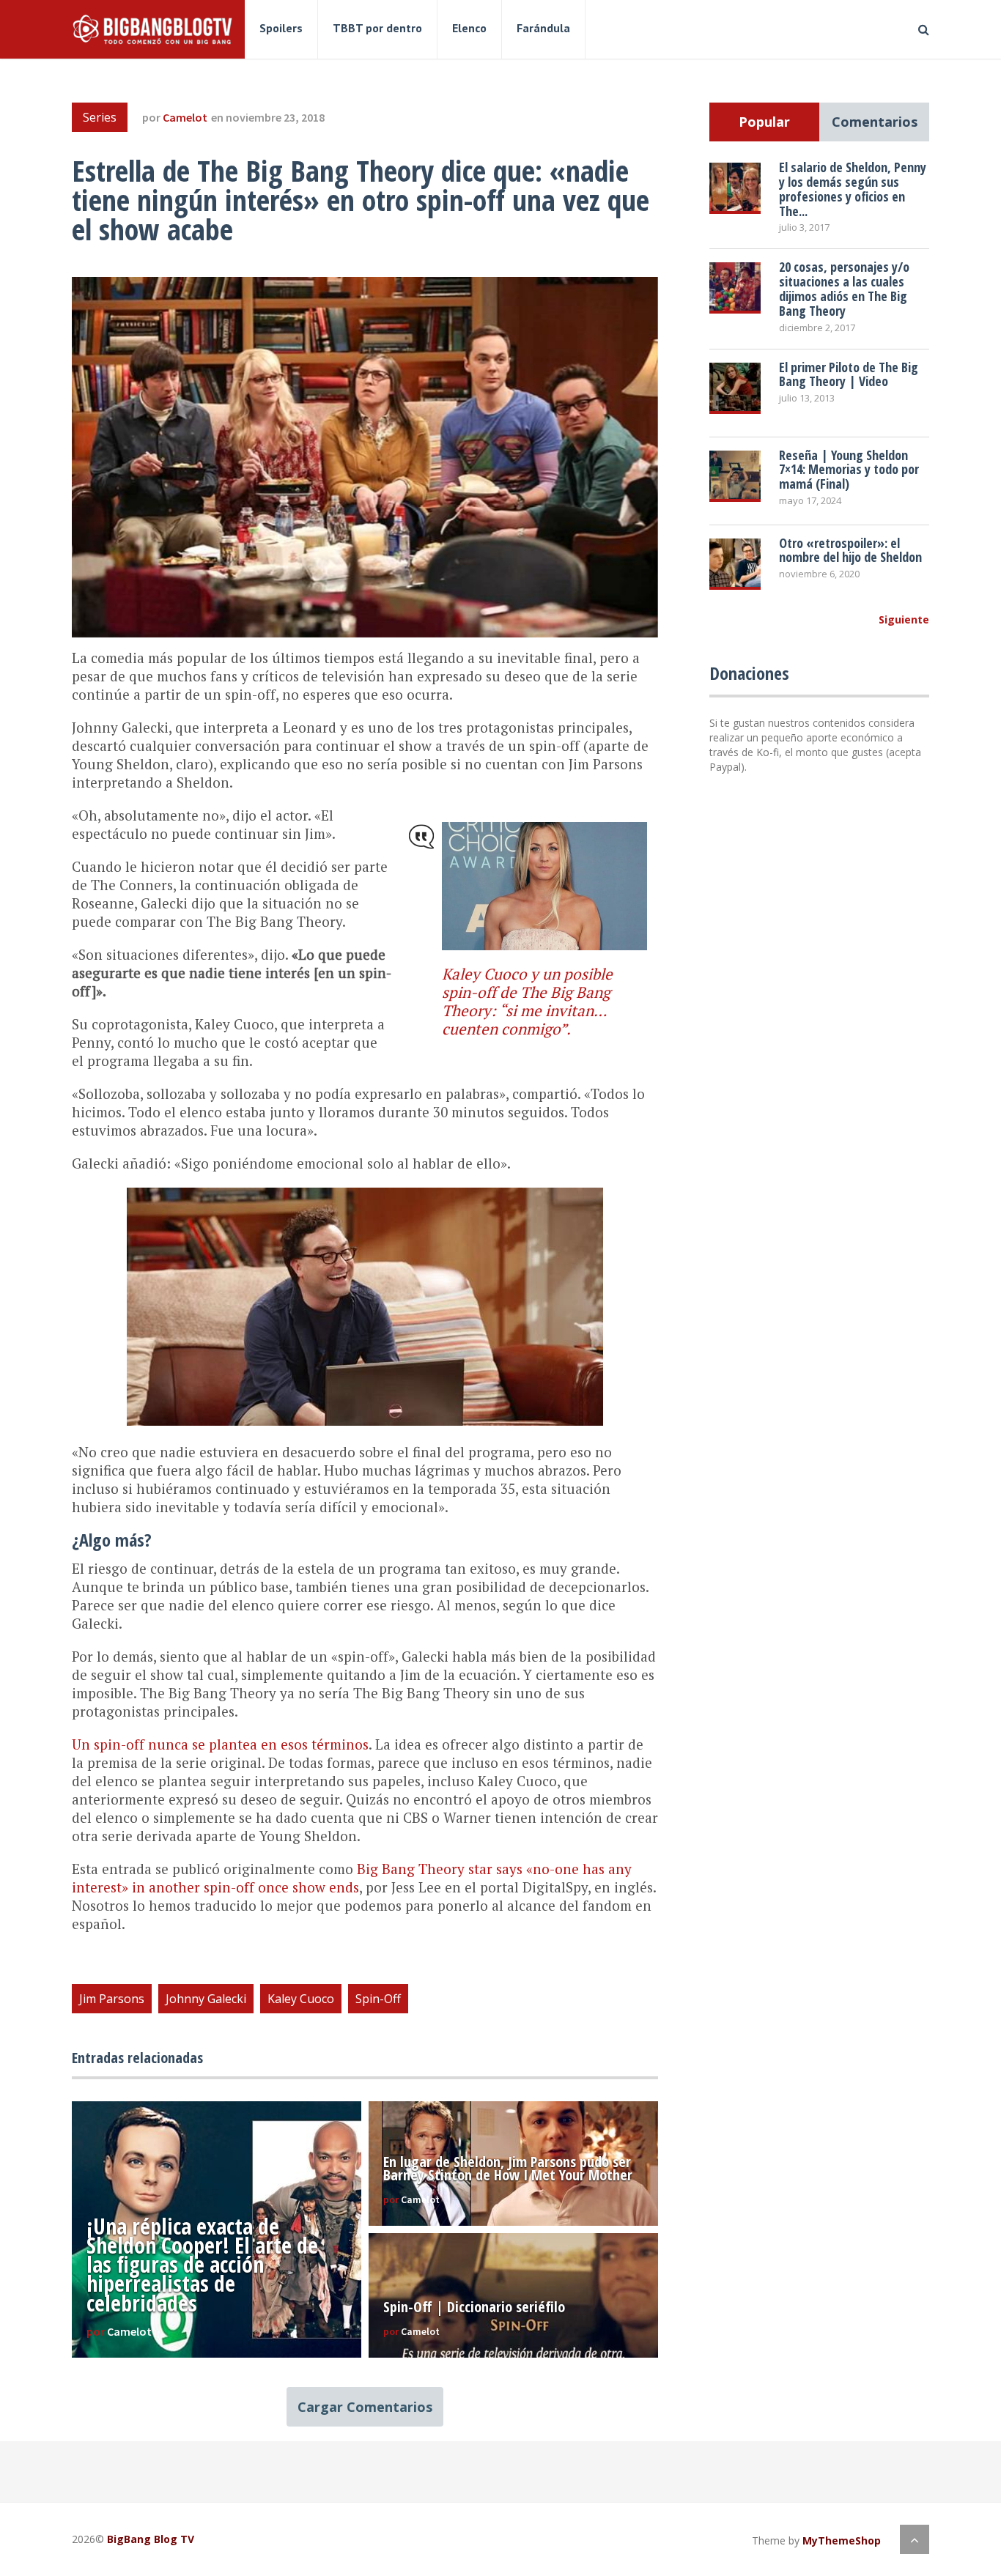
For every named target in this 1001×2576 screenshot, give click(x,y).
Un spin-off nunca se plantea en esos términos (220, 1744)
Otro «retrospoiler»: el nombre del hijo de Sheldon (850, 550)
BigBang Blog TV (151, 2539)
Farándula (543, 28)
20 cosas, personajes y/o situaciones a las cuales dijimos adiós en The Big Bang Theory (844, 288)
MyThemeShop (842, 2540)
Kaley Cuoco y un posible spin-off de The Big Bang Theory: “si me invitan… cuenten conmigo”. (527, 1001)
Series (100, 117)
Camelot (185, 117)
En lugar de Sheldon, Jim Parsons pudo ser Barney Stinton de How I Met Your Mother (508, 2168)
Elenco (469, 28)
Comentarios (875, 122)
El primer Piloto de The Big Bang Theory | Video (849, 374)
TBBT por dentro (377, 28)
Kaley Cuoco (301, 1999)
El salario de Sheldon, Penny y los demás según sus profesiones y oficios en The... (853, 189)
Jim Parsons (112, 1999)
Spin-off (378, 1999)
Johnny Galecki (206, 1999)
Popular (764, 122)
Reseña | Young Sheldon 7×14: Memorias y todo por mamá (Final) (849, 470)
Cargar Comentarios (365, 2407)
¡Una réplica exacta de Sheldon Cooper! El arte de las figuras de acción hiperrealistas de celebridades (202, 2265)
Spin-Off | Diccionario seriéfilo (474, 2307)
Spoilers (281, 28)
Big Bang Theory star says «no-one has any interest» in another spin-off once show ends (352, 1878)
